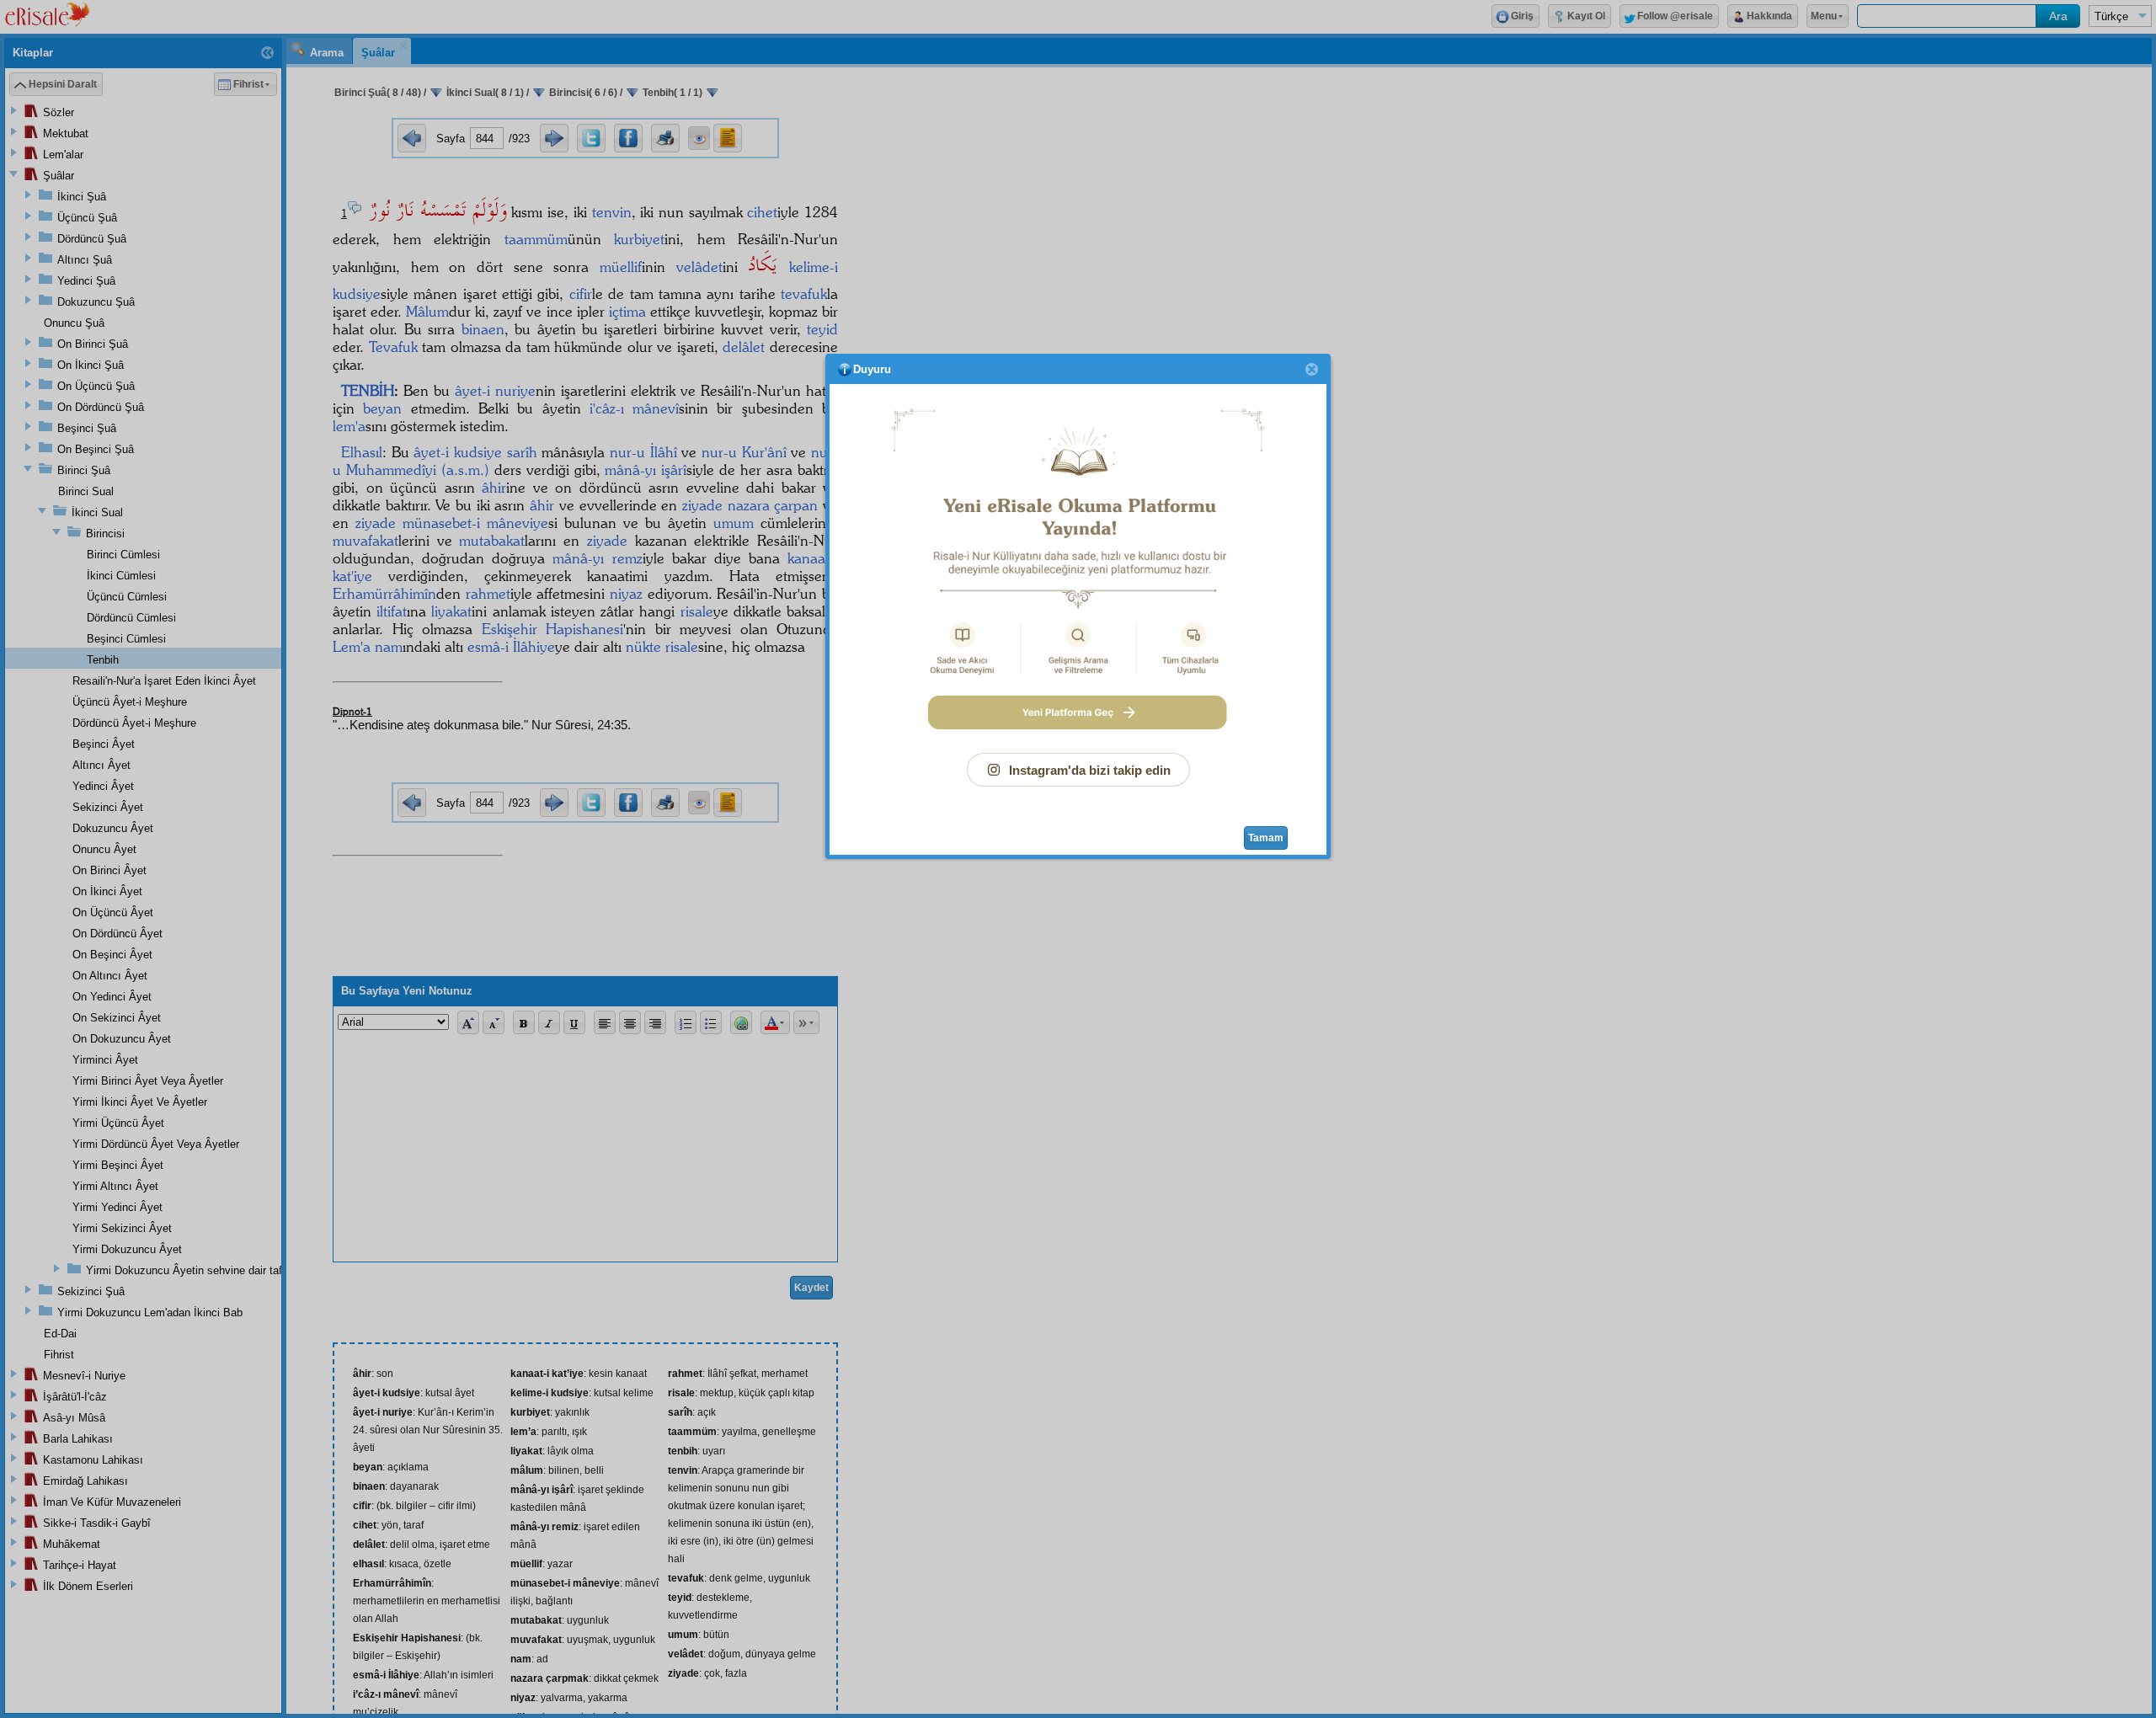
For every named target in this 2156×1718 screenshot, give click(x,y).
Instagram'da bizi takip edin (1090, 770)
